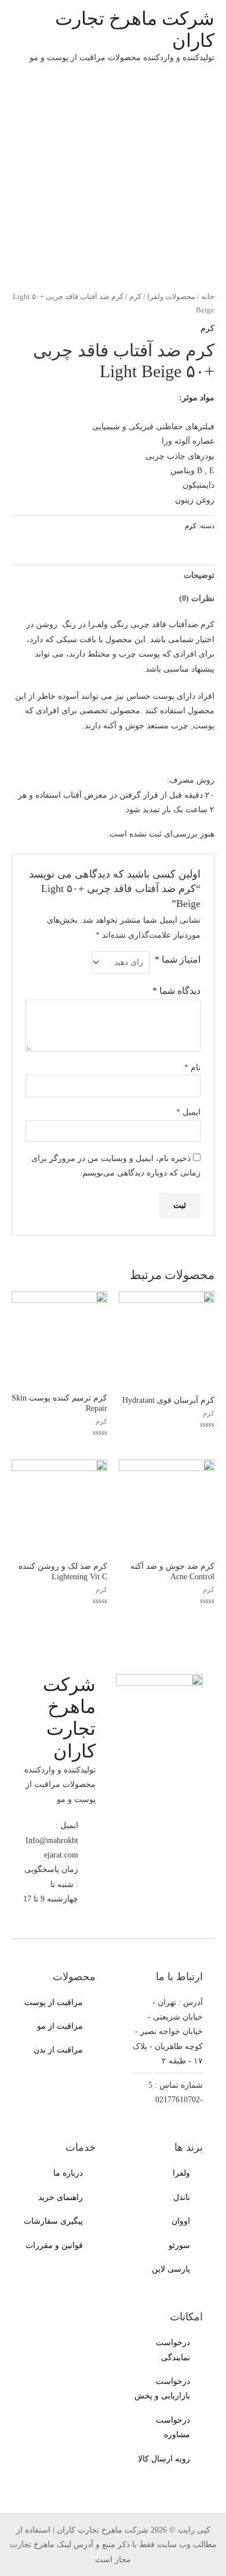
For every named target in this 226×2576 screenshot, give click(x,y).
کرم (135, 297)
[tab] (113, 576)
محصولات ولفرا (171, 297)
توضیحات (199, 575)
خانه (208, 297)
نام (192, 1068)
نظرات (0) (197, 598)
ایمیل (188, 1112)
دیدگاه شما (176, 991)
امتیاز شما (178, 959)
